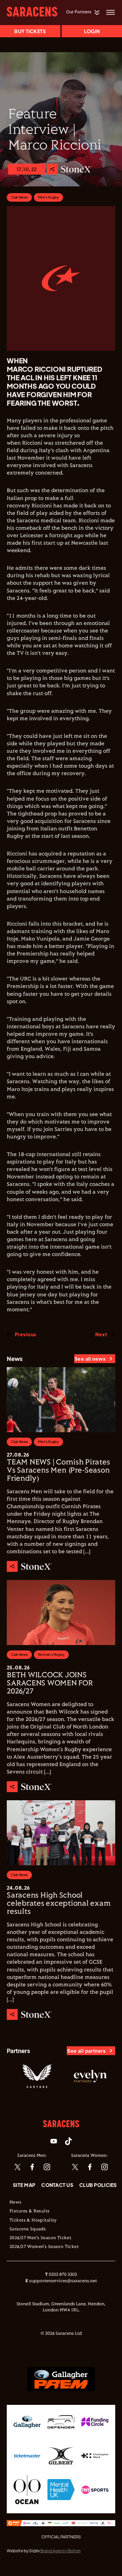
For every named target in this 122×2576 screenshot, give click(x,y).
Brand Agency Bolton (60, 2551)
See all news (90, 1359)
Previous (25, 1334)
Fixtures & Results (30, 2211)
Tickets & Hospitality (33, 2220)
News (16, 2203)
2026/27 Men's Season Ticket (40, 2238)
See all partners (86, 2051)
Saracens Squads (28, 2229)
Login (92, 31)
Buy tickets (30, 31)
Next (101, 1334)
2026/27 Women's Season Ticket (44, 2247)
